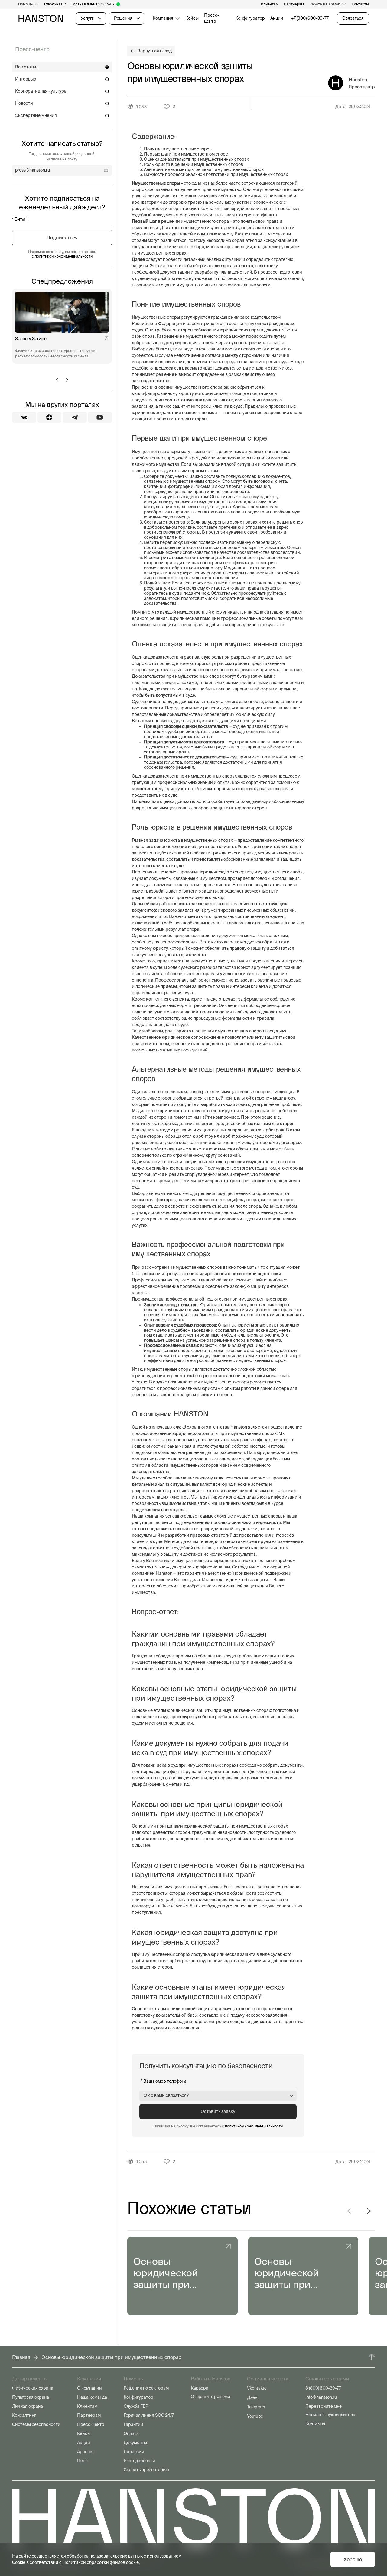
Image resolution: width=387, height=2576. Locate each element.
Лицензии (134, 2452)
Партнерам (294, 4)
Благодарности (139, 2461)
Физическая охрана (33, 2388)
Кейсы (192, 18)
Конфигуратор (250, 18)
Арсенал (86, 2452)
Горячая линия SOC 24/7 (93, 4)
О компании (89, 2388)
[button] (350, 2211)
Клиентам (270, 4)
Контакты (360, 4)
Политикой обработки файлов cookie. (101, 2562)
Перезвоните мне (324, 2406)
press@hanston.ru (33, 170)
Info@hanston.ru (321, 2397)
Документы (135, 2443)
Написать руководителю (331, 2415)
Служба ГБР (55, 4)
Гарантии (133, 2424)
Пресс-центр (212, 18)
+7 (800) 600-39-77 (310, 18)
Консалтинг (24, 2415)
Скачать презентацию (146, 2470)
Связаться (353, 18)
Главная (21, 2357)
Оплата (131, 2433)
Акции (277, 18)
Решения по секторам (146, 2388)
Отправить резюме (210, 2397)
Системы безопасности (36, 2424)
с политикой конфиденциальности (62, 256)
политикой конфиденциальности (254, 2126)
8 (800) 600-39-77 (323, 2388)
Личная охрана (28, 2406)
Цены (83, 2461)
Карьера (200, 2388)
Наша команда (92, 2397)
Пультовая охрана (31, 2397)
